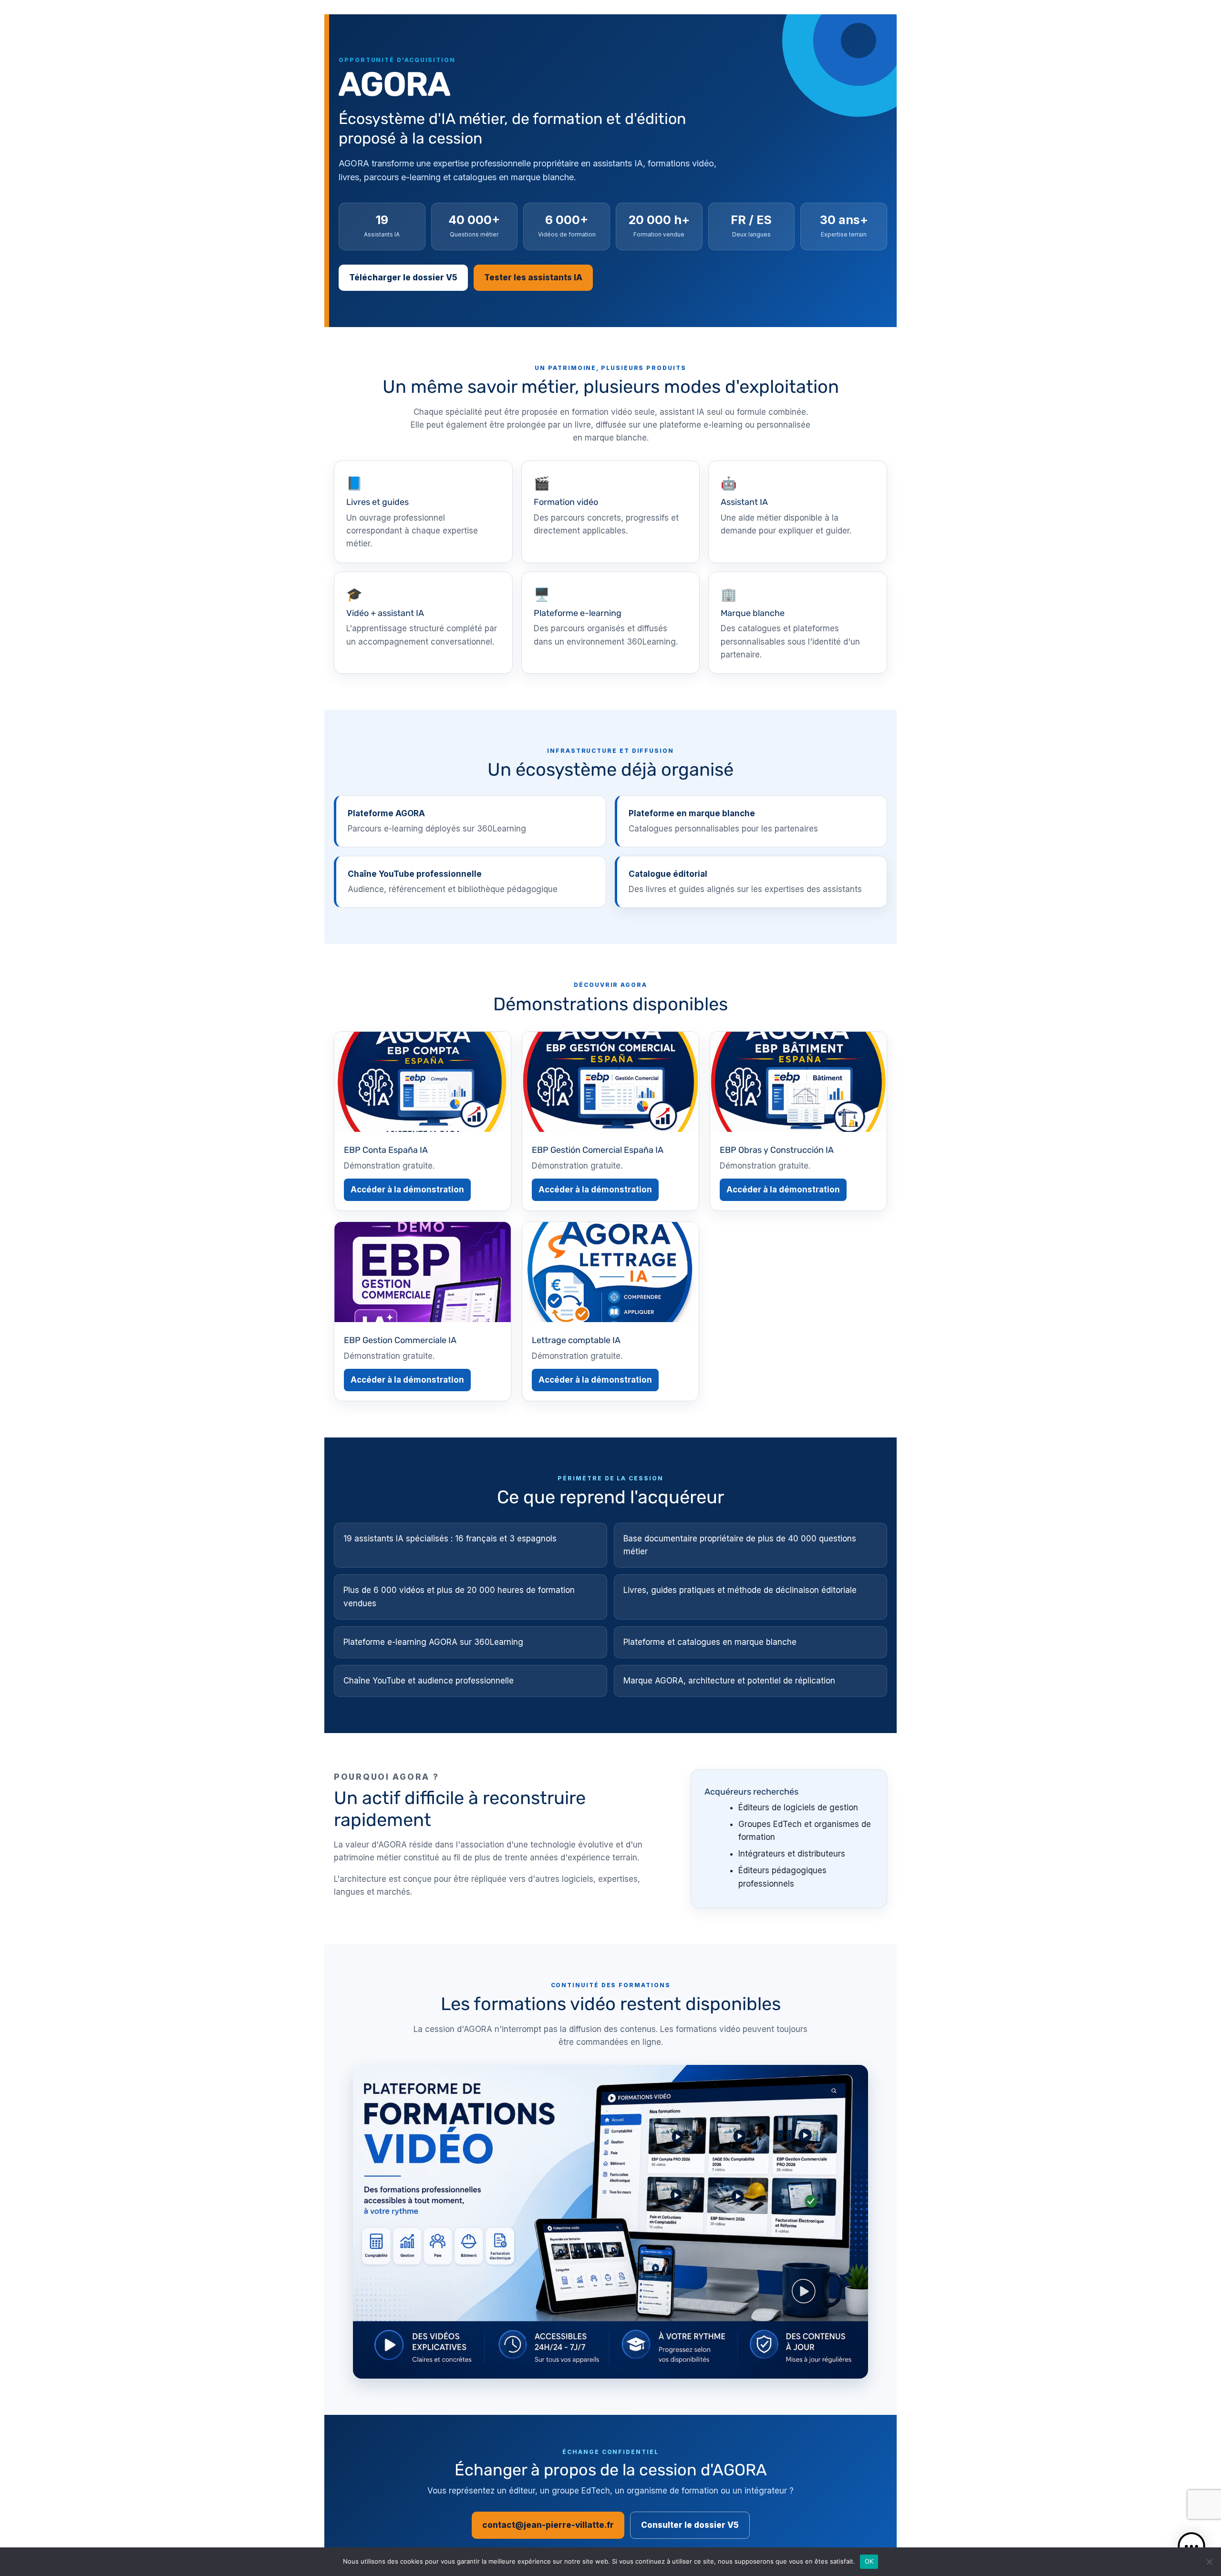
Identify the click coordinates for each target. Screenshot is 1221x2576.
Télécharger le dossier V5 (403, 277)
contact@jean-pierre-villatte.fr (548, 2525)
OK (869, 2561)
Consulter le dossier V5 (690, 2525)
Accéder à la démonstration (407, 1190)
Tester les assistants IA (533, 277)
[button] (1191, 2546)
